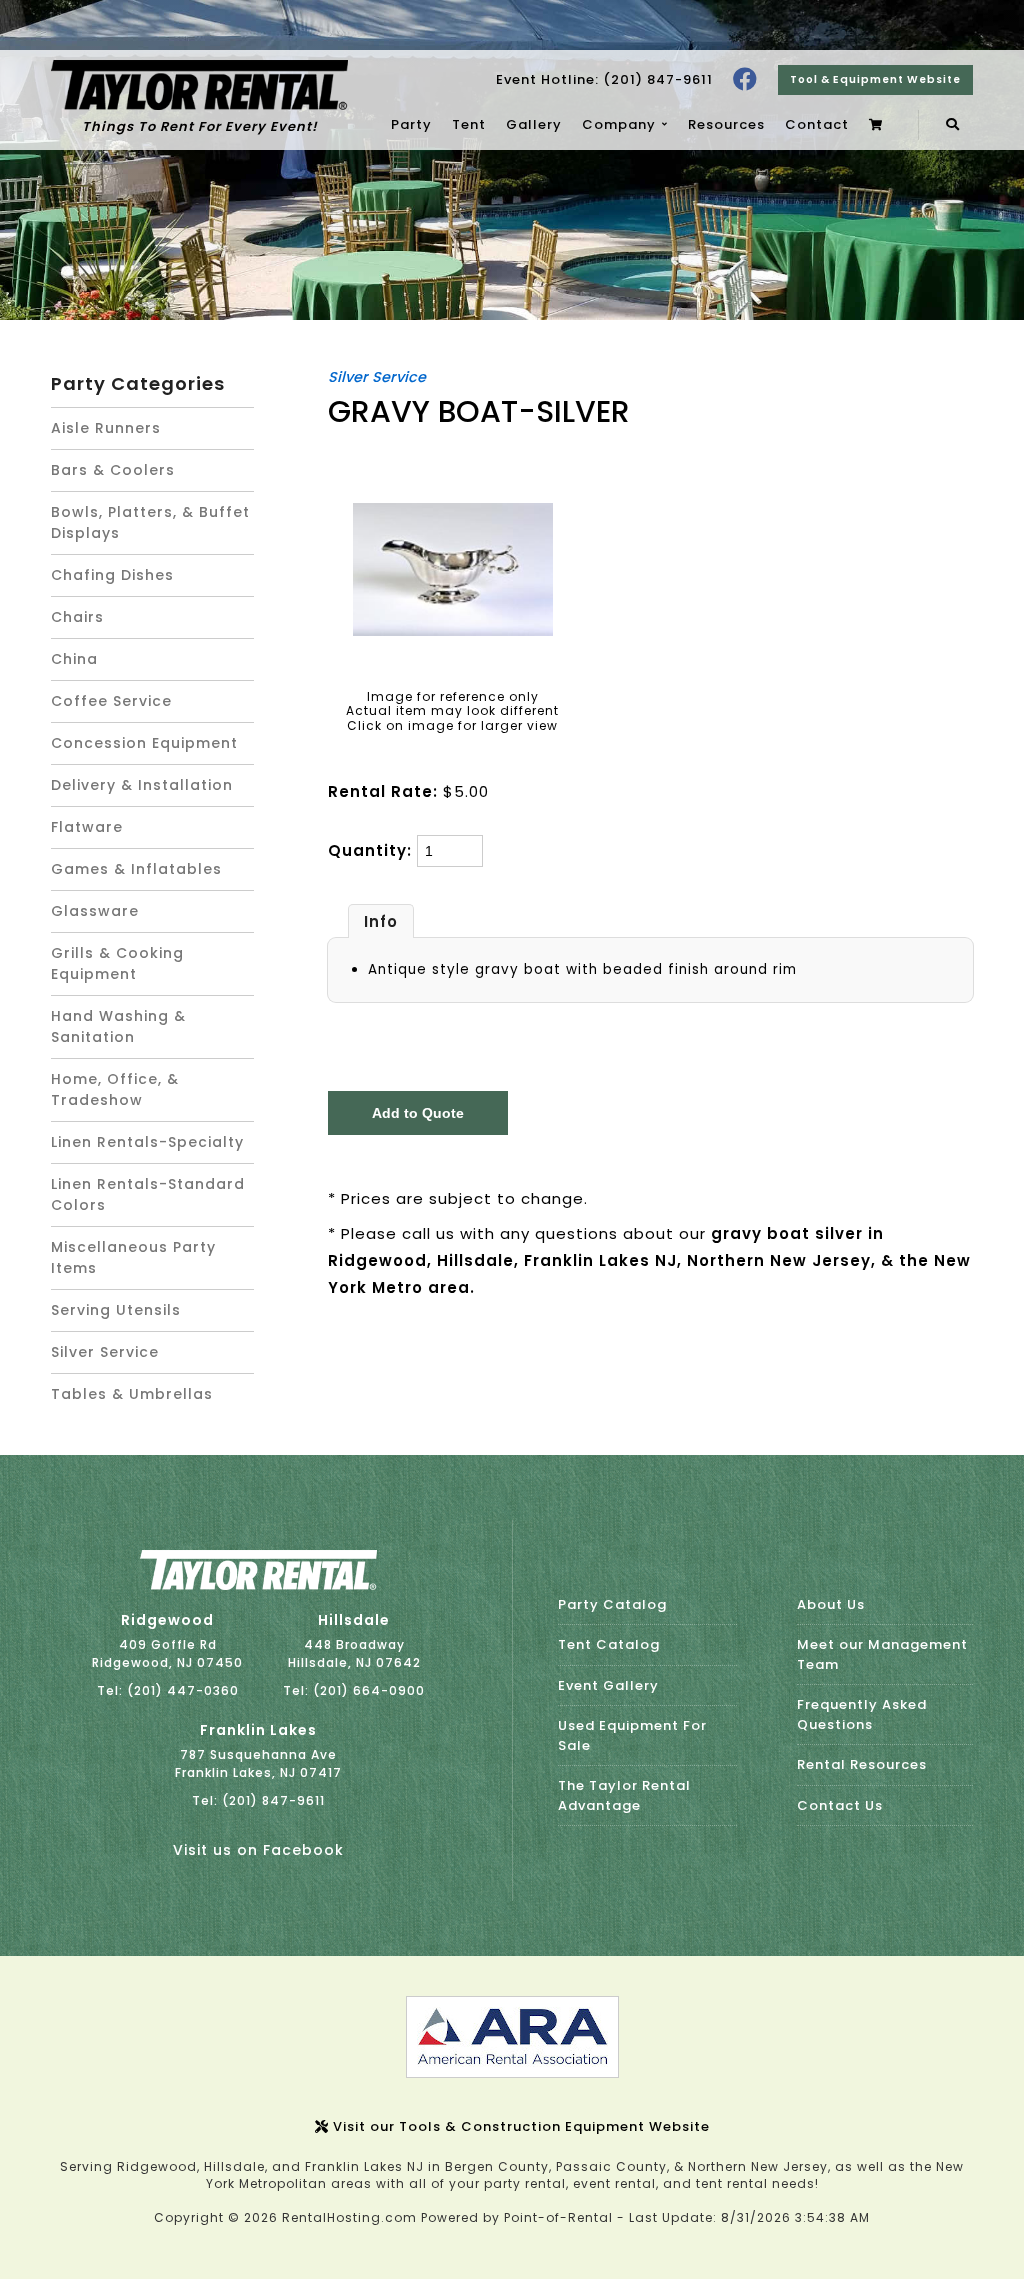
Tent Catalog (609, 1644)
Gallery (534, 124)
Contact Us (840, 1805)
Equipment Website (875, 79)
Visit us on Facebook (258, 1850)
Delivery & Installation (142, 785)
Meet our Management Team (882, 1654)
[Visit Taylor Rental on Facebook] (745, 79)
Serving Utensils (116, 1310)
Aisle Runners (106, 428)
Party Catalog (612, 1604)
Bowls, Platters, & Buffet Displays (150, 522)
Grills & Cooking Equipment (117, 963)
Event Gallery (608, 1685)
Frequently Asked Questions (862, 1714)
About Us (831, 1604)
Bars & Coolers (113, 470)
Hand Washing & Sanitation (118, 1026)
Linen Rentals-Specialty (147, 1142)
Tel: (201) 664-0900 (354, 1690)
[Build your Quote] (878, 125)
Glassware (95, 911)
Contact (817, 124)
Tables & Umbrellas (132, 1394)
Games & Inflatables (136, 869)
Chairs (77, 617)
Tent (469, 124)
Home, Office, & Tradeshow (115, 1089)
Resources (726, 124)
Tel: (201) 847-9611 (258, 1800)
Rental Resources (862, 1764)
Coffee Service (111, 701)
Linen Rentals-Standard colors (148, 1194)
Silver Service (105, 1352)
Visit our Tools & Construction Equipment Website (519, 2126)
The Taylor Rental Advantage (624, 1795)
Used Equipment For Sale (632, 1735)
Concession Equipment (144, 743)
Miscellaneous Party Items (133, 1257)
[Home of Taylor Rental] (259, 1585)
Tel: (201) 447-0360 (168, 1690)
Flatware (87, 827)
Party (411, 124)
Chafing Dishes (112, 575)
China (74, 659)
